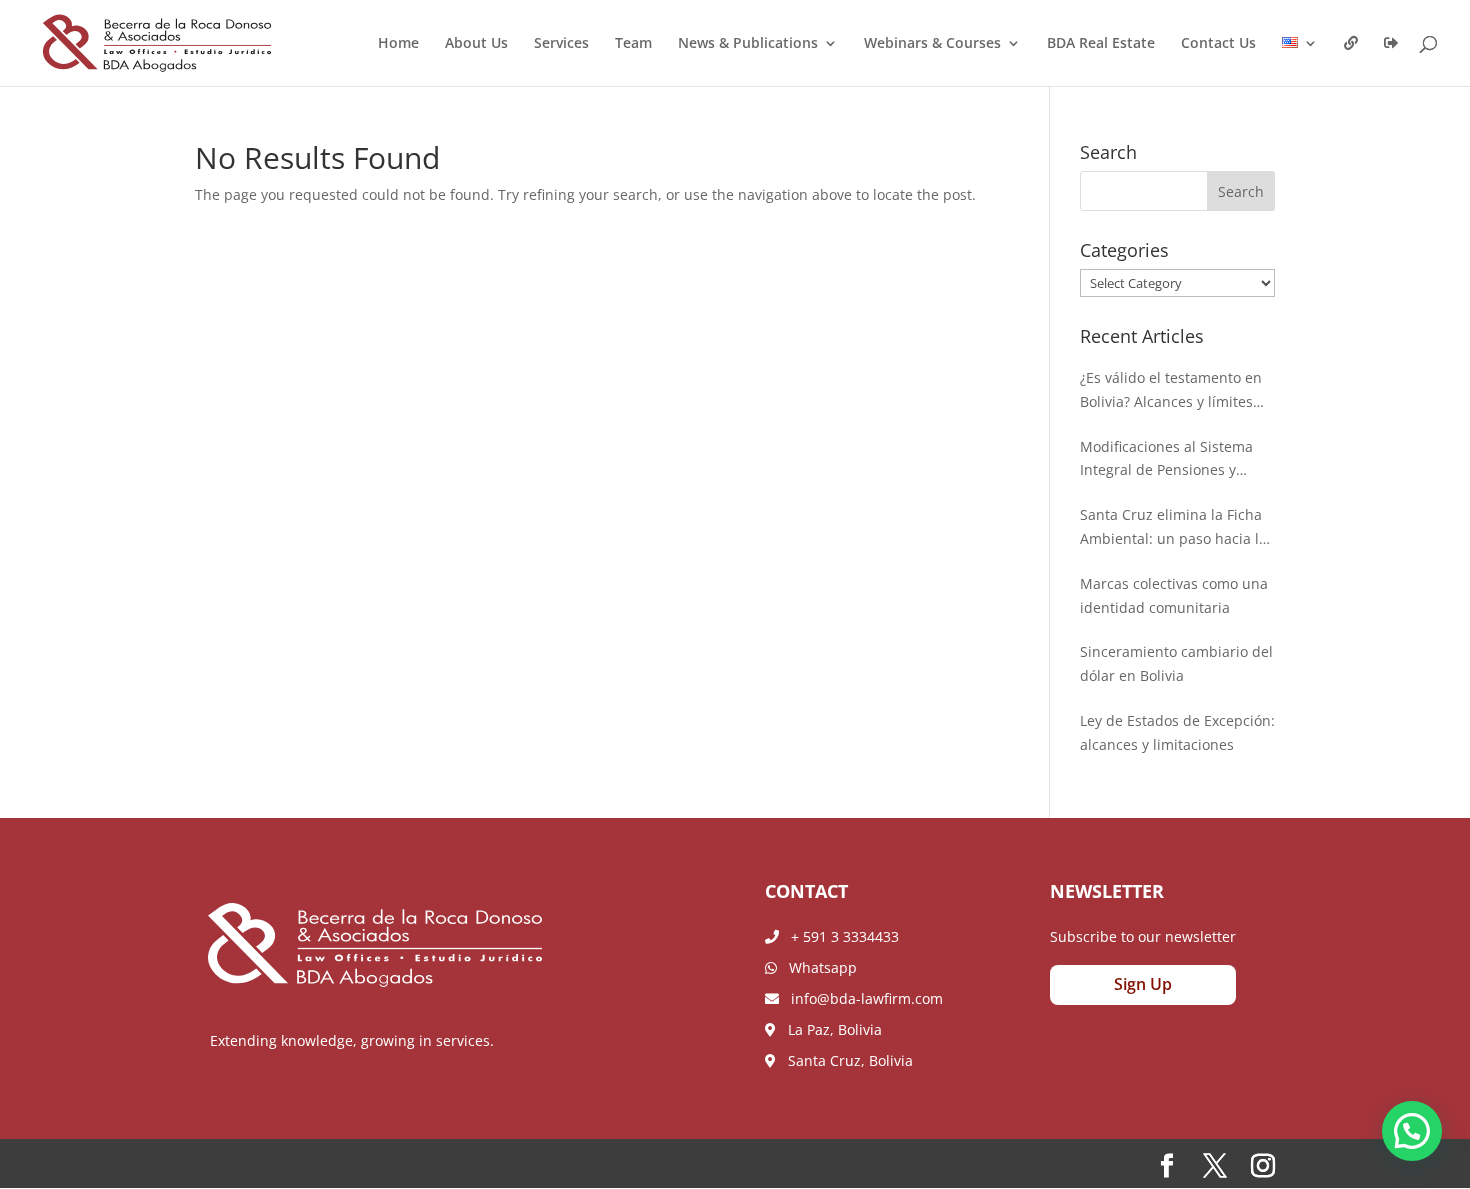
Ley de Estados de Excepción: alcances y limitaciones (1177, 732)
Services (561, 44)
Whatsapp (817, 967)
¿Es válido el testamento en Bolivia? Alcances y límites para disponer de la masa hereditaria (1171, 391)
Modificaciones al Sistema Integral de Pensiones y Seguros (1166, 460)
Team (633, 44)
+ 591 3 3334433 (839, 936)
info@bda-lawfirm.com (861, 998)
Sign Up (1143, 984)
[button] (1412, 1131)
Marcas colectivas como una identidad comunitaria (1174, 595)
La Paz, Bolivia (829, 1029)
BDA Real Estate (1101, 44)
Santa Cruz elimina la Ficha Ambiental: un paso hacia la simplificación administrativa (1176, 528)
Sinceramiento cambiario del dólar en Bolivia (1176, 663)
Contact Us (1218, 44)
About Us (476, 44)
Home (398, 44)
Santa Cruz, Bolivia (844, 1060)
